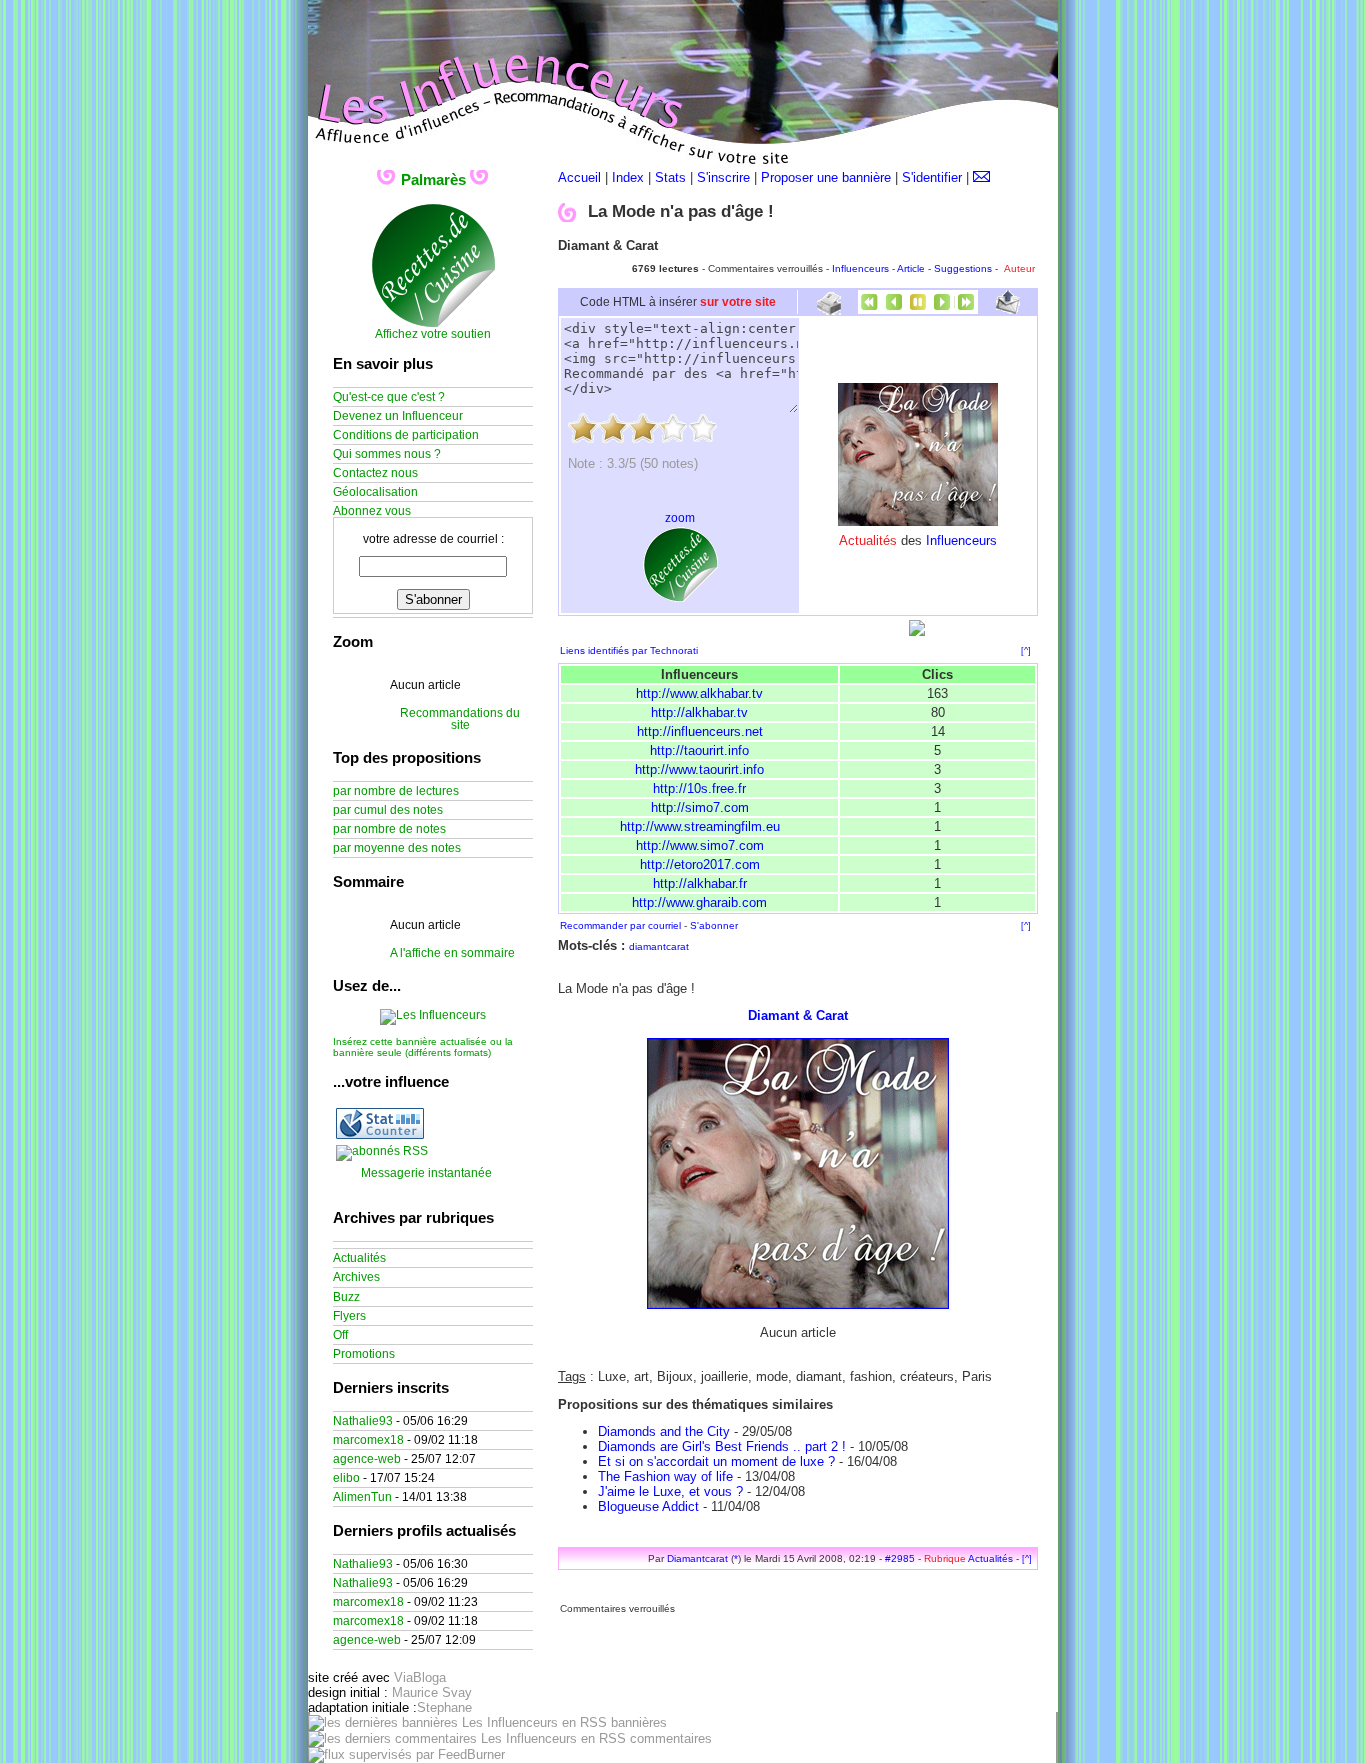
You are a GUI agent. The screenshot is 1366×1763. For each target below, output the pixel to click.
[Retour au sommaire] (918, 309)
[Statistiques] (380, 1135)
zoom (680, 518)
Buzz (346, 1297)
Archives (356, 1277)
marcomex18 (368, 1440)
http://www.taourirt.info (699, 769)
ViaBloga (420, 1677)
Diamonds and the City (664, 1431)
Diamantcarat (697, 1558)
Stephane (444, 1707)
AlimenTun (362, 1497)
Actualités (990, 1558)
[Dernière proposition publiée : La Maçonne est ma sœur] (966, 309)
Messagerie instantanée (426, 1173)
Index (628, 177)
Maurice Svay (432, 1692)
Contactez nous (375, 473)
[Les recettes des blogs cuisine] (680, 598)
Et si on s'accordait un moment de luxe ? (716, 1461)
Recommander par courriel (620, 925)
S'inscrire (723, 177)
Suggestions (963, 268)
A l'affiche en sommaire (452, 953)
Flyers (349, 1316)
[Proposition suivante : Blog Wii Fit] (942, 309)
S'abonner (714, 925)
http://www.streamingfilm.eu (700, 826)
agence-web (367, 1459)
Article (911, 268)
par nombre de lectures (396, 791)
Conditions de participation (406, 435)
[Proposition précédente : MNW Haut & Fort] (894, 309)
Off (340, 1335)
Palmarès (433, 179)
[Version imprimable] (828, 307)
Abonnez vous (372, 511)
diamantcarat (659, 946)
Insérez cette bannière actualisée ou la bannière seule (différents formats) (423, 1047)
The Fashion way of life (665, 1476)
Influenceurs (860, 268)
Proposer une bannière (826, 177)
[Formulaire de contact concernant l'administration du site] (981, 177)
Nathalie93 (363, 1421)
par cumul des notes (388, 810)
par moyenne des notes (397, 848)
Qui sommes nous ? (387, 454)
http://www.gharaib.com (699, 902)
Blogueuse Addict (648, 1506)
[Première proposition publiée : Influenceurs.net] (870, 309)
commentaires (669, 1738)
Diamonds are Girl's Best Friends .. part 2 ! (722, 1446)
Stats (670, 177)
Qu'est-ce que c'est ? (389, 397)
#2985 (900, 1558)
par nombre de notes (389, 829)
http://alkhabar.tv (699, 712)
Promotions (364, 1354)
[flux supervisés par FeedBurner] (406, 1754)
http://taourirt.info (699, 750)
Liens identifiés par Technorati (629, 650)
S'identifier (932, 177)
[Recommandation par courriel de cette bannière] (1008, 309)
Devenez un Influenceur (398, 416)
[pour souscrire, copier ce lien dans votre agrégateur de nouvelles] (382, 1151)
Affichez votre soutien (433, 334)
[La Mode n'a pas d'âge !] (918, 521)
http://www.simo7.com (700, 845)
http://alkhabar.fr (700, 883)
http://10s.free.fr (699, 788)
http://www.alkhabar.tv (699, 693)
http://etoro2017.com (700, 864)
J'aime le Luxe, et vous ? (670, 1491)
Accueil (579, 177)
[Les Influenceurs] (433, 1015)
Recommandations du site (460, 719)
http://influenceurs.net (700, 731)
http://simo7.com (700, 807)
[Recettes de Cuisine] (433, 324)
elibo (346, 1478)
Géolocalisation (375, 492)
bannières (637, 1722)
